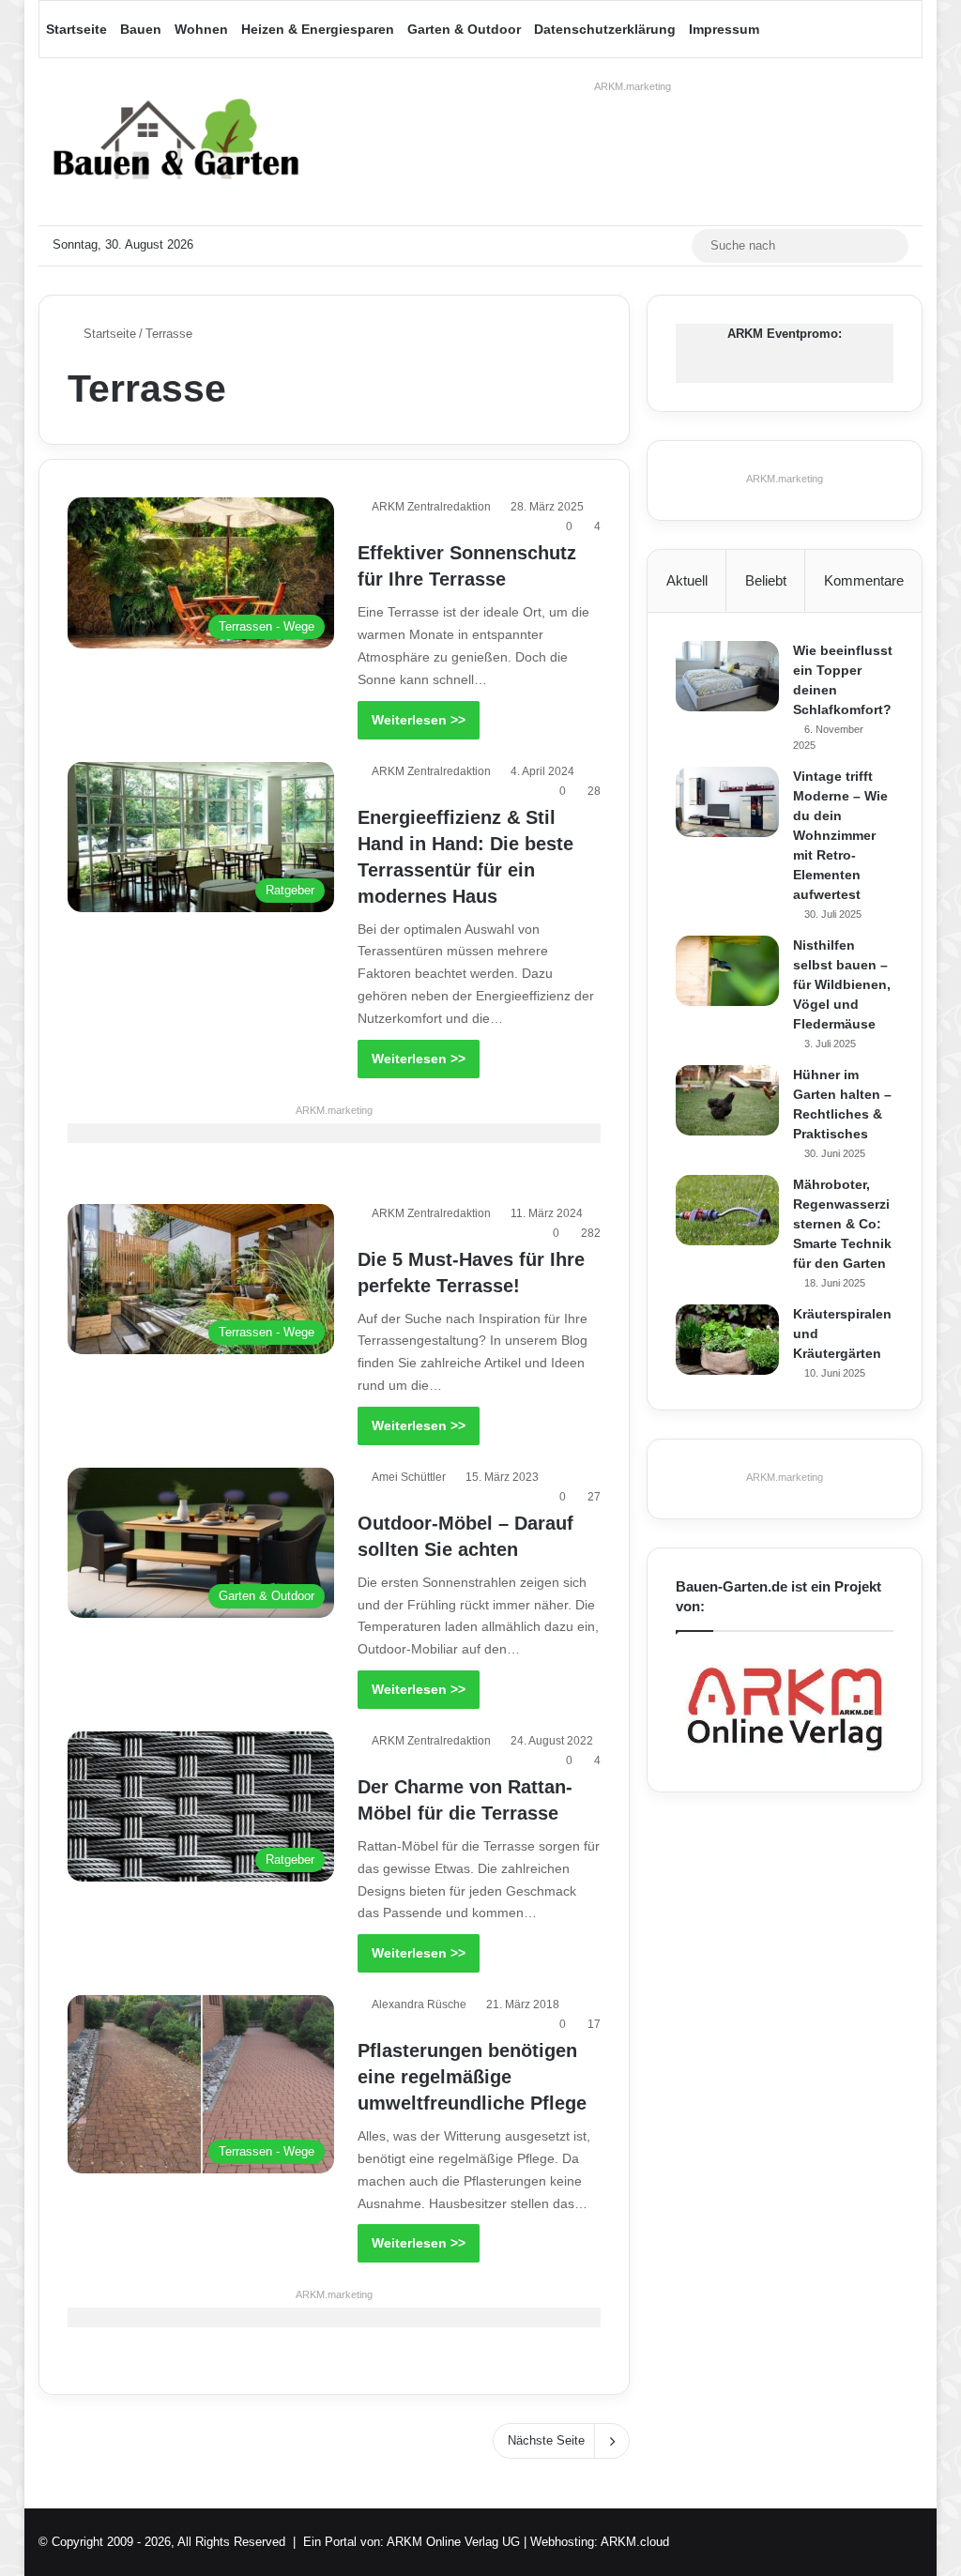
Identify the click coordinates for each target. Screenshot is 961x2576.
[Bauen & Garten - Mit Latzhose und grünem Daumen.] (176, 142)
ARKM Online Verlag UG (453, 2542)
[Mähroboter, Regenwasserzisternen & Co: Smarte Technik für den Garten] (727, 1210)
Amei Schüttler (409, 1477)
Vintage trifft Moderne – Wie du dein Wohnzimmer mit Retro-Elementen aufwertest (840, 835)
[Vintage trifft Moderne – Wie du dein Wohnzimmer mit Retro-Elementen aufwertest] (727, 802)
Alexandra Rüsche (419, 2004)
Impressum (724, 29)
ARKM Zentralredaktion (431, 507)
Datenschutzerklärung (605, 29)
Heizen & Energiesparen (318, 29)
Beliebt (766, 580)
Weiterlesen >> (419, 720)
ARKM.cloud (635, 2542)
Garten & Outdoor (464, 29)
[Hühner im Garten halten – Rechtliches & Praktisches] (727, 1100)
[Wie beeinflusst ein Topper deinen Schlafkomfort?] (727, 676)
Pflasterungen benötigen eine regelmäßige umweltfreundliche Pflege (472, 2077)
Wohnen (201, 29)
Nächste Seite (546, 2440)
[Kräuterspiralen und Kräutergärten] (727, 1340)
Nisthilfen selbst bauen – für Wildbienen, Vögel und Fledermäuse (842, 984)
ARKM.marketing (633, 86)
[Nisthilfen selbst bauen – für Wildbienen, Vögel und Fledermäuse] (727, 971)
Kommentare (864, 580)
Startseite (76, 29)
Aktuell (687, 580)
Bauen (141, 29)
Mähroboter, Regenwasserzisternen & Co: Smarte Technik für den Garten (842, 1224)
